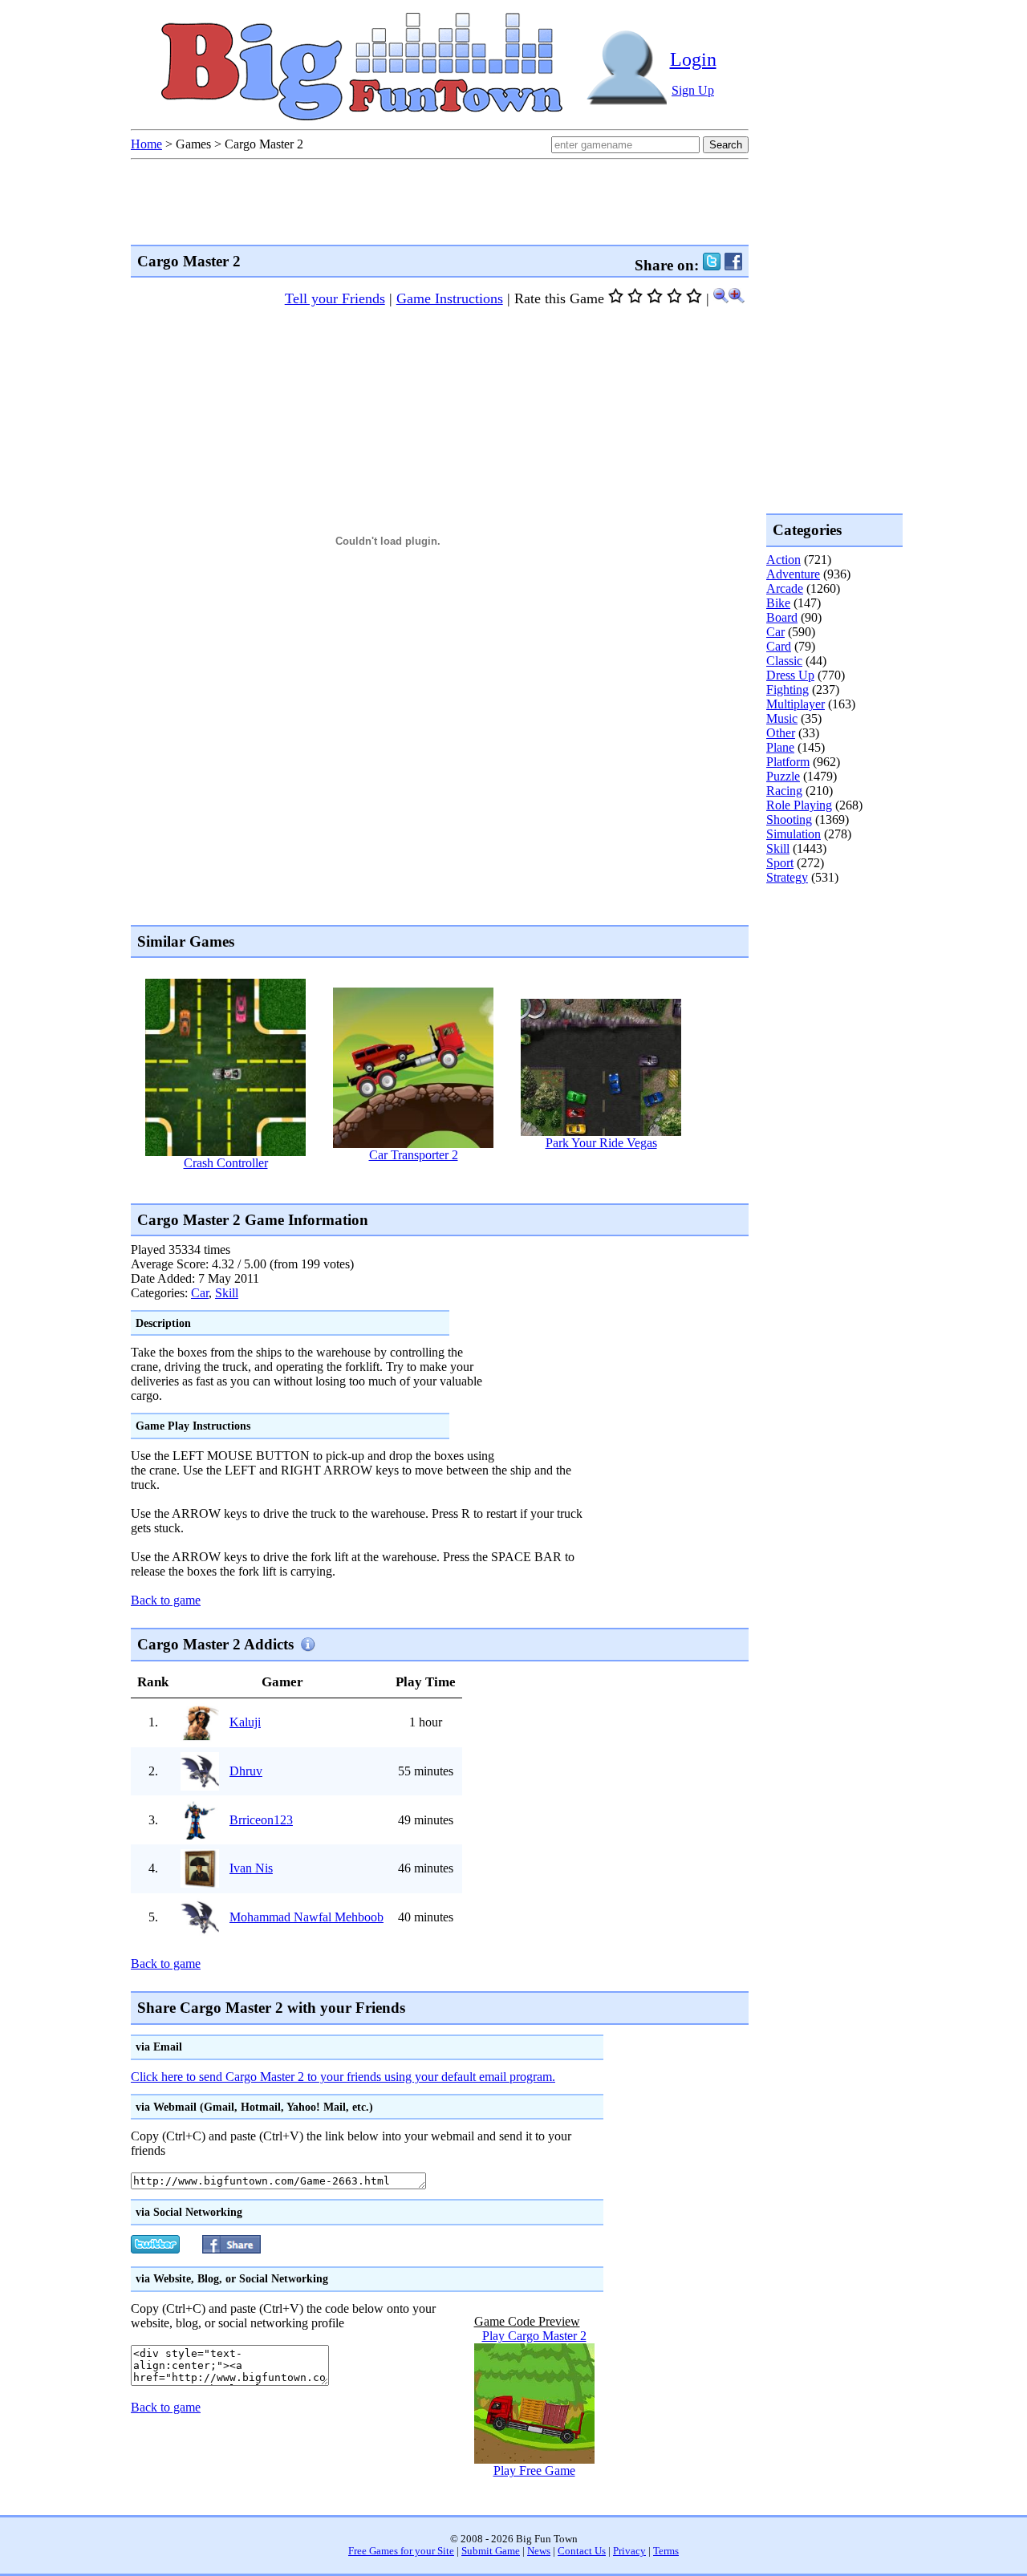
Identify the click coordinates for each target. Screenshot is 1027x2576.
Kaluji (245, 1722)
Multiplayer (796, 704)
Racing (784, 791)
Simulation (794, 834)
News (539, 2551)
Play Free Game (534, 2471)
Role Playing (799, 805)
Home (146, 144)
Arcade (785, 588)
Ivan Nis (251, 1868)
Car (200, 1293)
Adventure (793, 574)
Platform (788, 762)
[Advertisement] (423, 1186)
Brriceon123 (261, 1820)
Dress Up (790, 675)
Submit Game (491, 2551)
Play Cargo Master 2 (534, 2336)
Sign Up (693, 90)
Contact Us (582, 2551)
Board (782, 617)
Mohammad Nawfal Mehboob (306, 1917)
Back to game (166, 1600)
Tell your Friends (335, 298)
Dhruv (246, 1771)
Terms (666, 2551)
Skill (227, 1293)
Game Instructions (450, 298)
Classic (784, 661)
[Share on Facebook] (733, 265)
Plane (780, 747)
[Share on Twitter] (712, 265)
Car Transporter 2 (414, 1155)
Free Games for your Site (401, 2551)
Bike (778, 603)
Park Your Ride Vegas (601, 1143)
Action (783, 560)
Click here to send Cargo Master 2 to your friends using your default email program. (343, 2077)
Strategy (787, 877)
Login (693, 59)
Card (779, 646)
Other (781, 733)
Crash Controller (226, 1163)
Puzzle (783, 776)
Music (782, 718)
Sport (780, 863)
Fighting (788, 690)
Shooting (789, 819)
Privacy (629, 2551)
